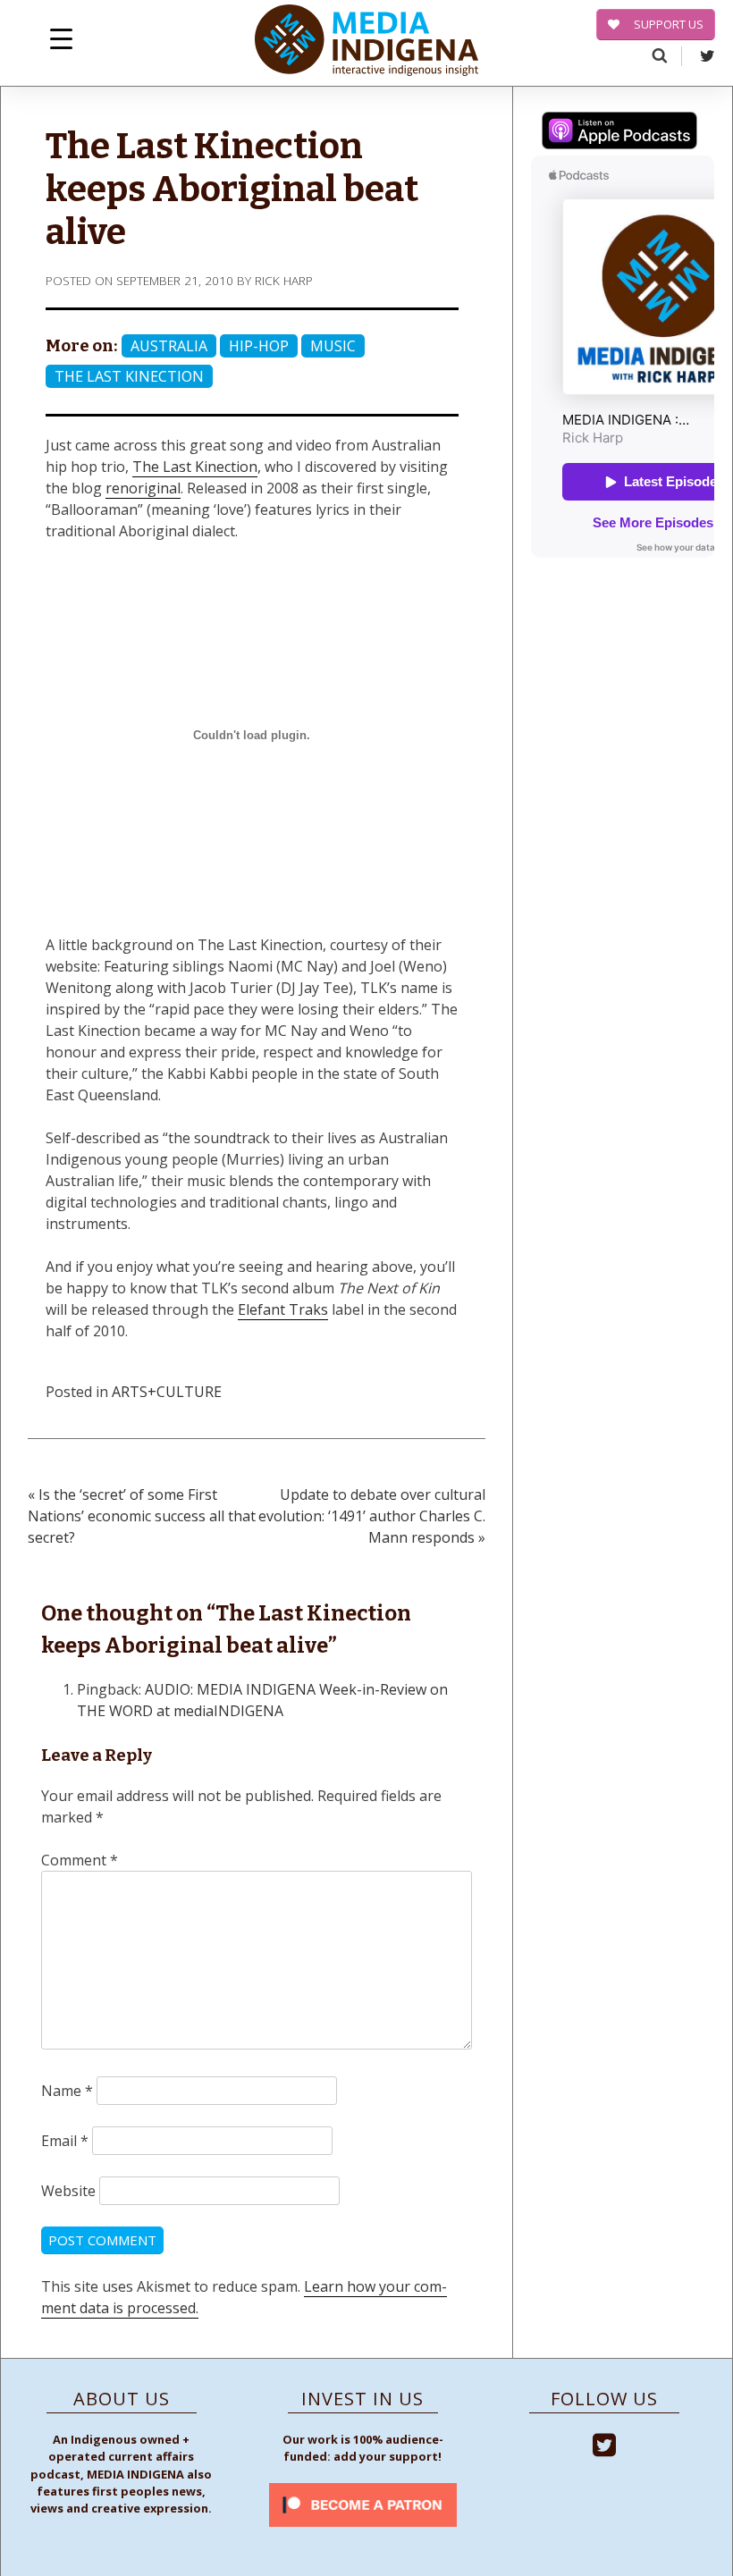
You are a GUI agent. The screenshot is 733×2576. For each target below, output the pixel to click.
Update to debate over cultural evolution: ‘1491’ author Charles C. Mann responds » (372, 1516)
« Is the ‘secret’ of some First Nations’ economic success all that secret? (142, 1516)
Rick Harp (284, 280)
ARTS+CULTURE (167, 1392)
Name (67, 2091)
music (333, 346)
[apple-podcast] (619, 133)
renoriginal (143, 488)
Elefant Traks (283, 1309)
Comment (80, 1860)
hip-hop (259, 346)
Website (68, 2191)
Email (65, 2141)
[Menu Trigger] (61, 38)
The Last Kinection (129, 376)
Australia (169, 346)
